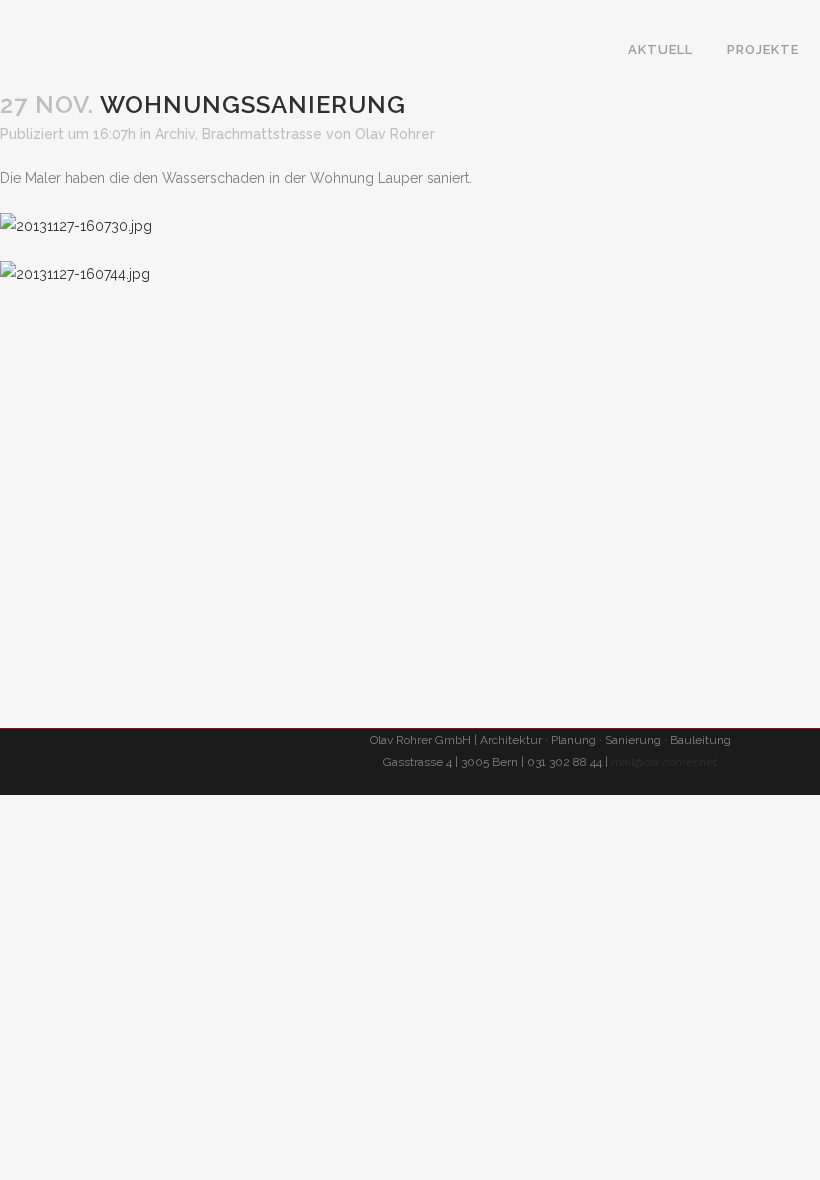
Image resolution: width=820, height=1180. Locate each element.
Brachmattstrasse (262, 134)
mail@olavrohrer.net (664, 762)
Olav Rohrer (395, 134)
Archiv (175, 134)
